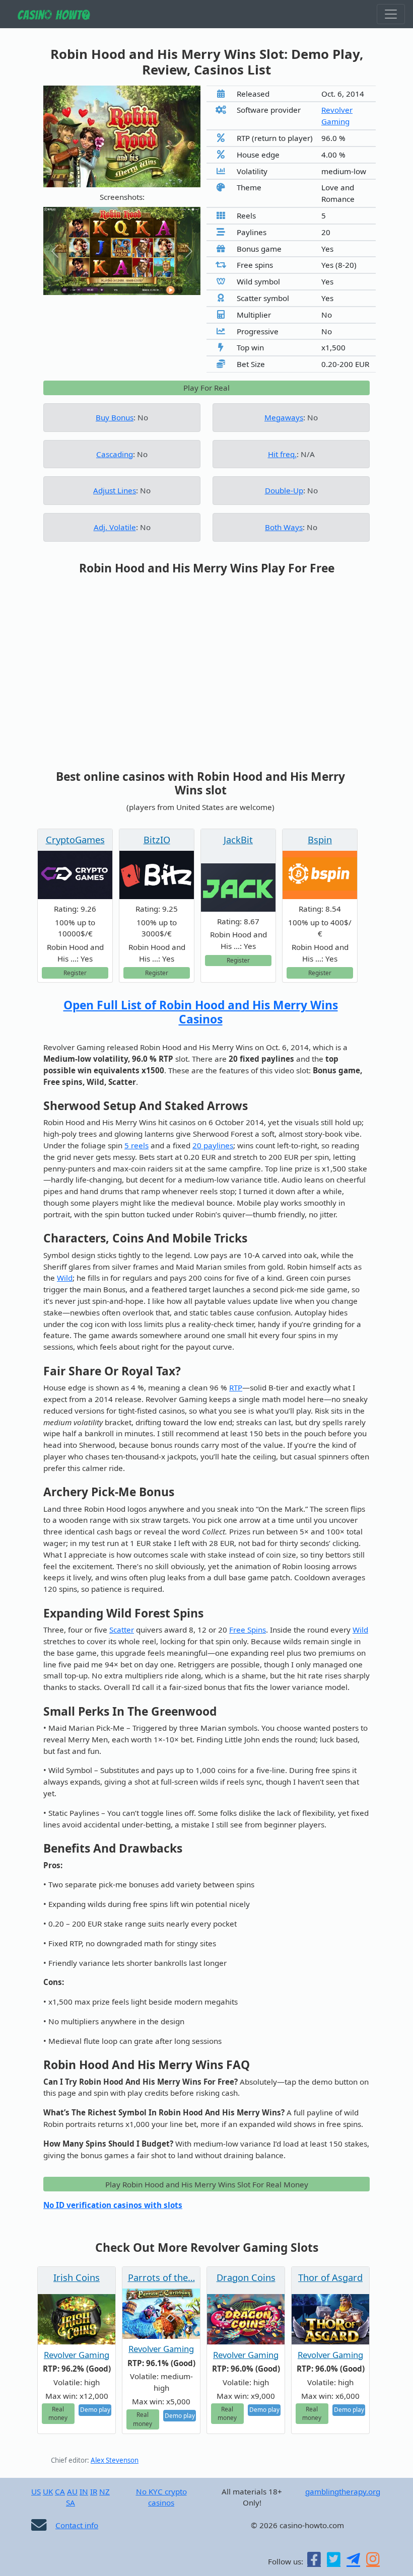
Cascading (115, 454)
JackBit (238, 840)
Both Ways (284, 527)
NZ (105, 2491)
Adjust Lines (115, 490)
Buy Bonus (115, 417)
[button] (55, 251)
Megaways (284, 417)
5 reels (136, 1145)
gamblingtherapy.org (343, 2491)
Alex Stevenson (115, 2460)
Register (75, 973)
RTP (236, 1387)
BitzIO (157, 840)
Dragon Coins (246, 2277)
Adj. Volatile (115, 527)
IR (94, 2491)
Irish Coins (77, 2277)
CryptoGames (75, 840)
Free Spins (248, 1630)
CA (60, 2491)
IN (84, 2491)
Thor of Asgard (330, 2277)
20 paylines (213, 1145)
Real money (58, 2413)
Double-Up (284, 490)
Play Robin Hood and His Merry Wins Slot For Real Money (207, 2184)
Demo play (95, 2409)
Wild (65, 1278)
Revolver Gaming (77, 2355)
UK (48, 2491)
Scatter (122, 1630)
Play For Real (206, 388)
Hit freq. (282, 454)
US (36, 2491)
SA (71, 2503)
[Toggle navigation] (391, 14)
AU (72, 2491)
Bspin (320, 840)
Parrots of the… (161, 2277)
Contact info (77, 2525)
